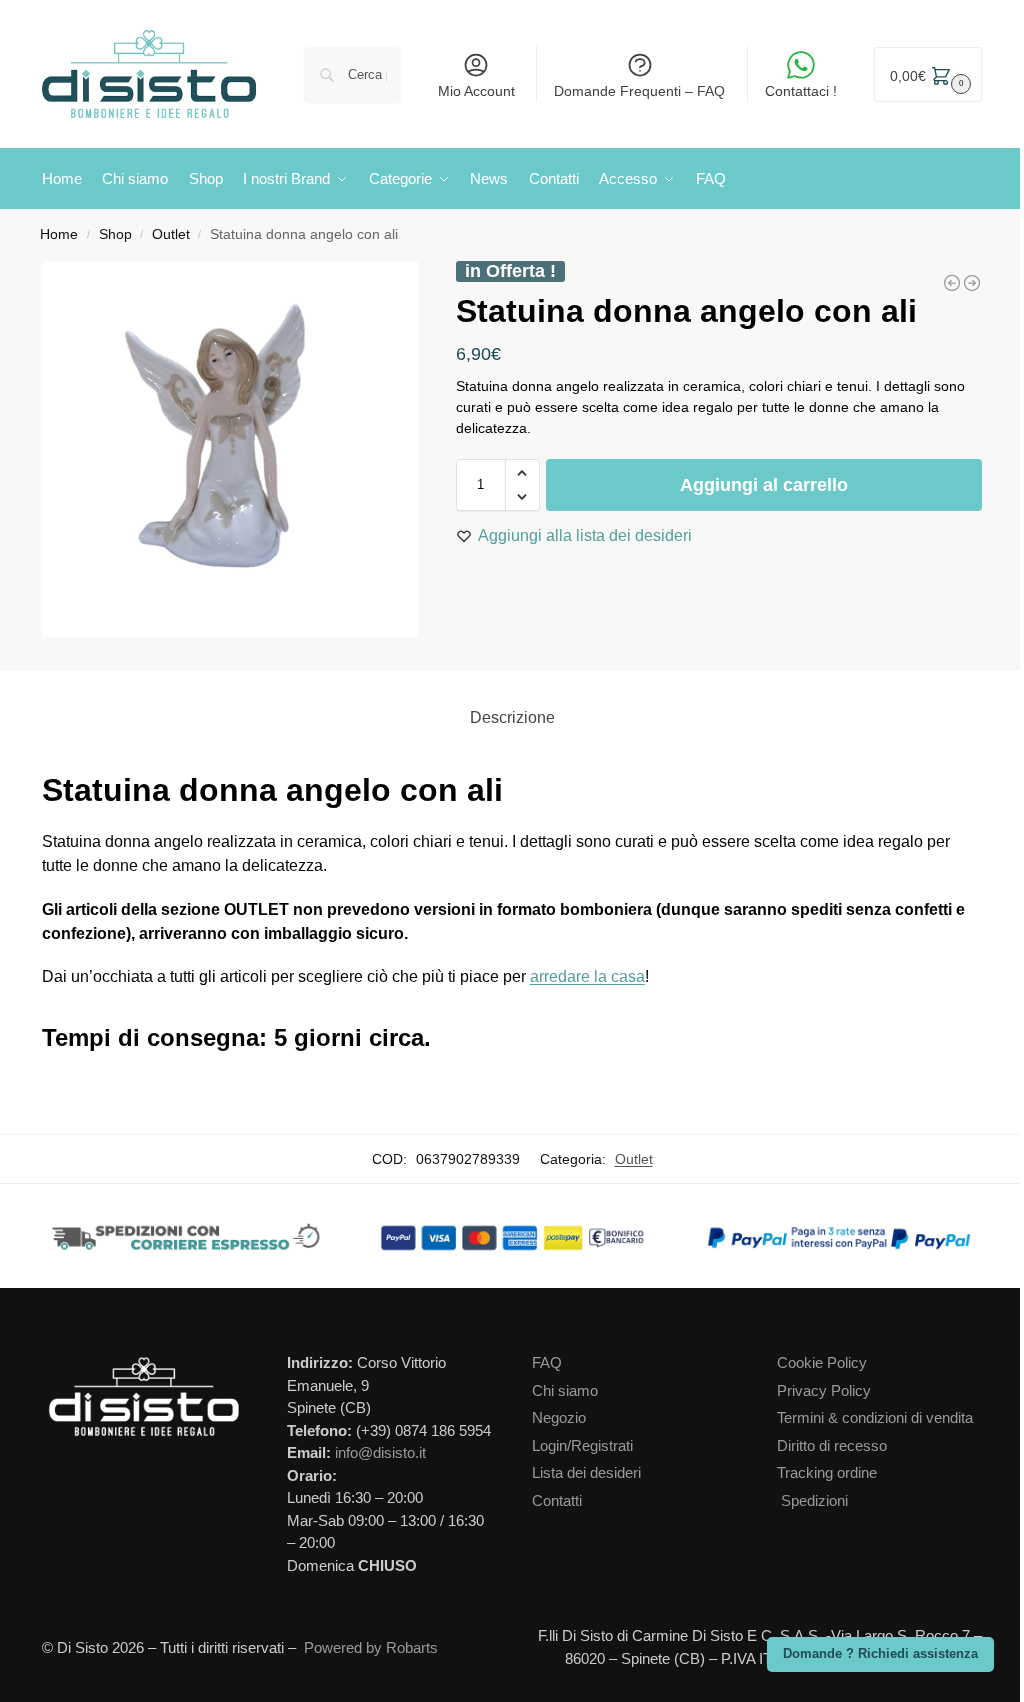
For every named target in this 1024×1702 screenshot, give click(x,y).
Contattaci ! (801, 91)
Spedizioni (814, 1500)
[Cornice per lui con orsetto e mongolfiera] (972, 283)
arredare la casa (587, 976)
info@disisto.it (380, 1452)
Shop (115, 234)
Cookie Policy (822, 1362)
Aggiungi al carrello (764, 485)
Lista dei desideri (586, 1472)
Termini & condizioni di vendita (875, 1417)
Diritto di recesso (832, 1445)
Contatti (557, 1500)
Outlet (171, 234)
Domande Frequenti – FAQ (639, 91)
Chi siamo (565, 1390)
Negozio (559, 1417)
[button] (928, 74)
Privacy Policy (824, 1390)
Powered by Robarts (371, 1647)
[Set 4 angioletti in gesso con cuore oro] (952, 283)
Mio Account (476, 91)
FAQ (547, 1362)
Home (59, 234)
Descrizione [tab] (512, 717)
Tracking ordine (827, 1472)
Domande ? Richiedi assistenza (880, 1654)
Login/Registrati (582, 1445)
